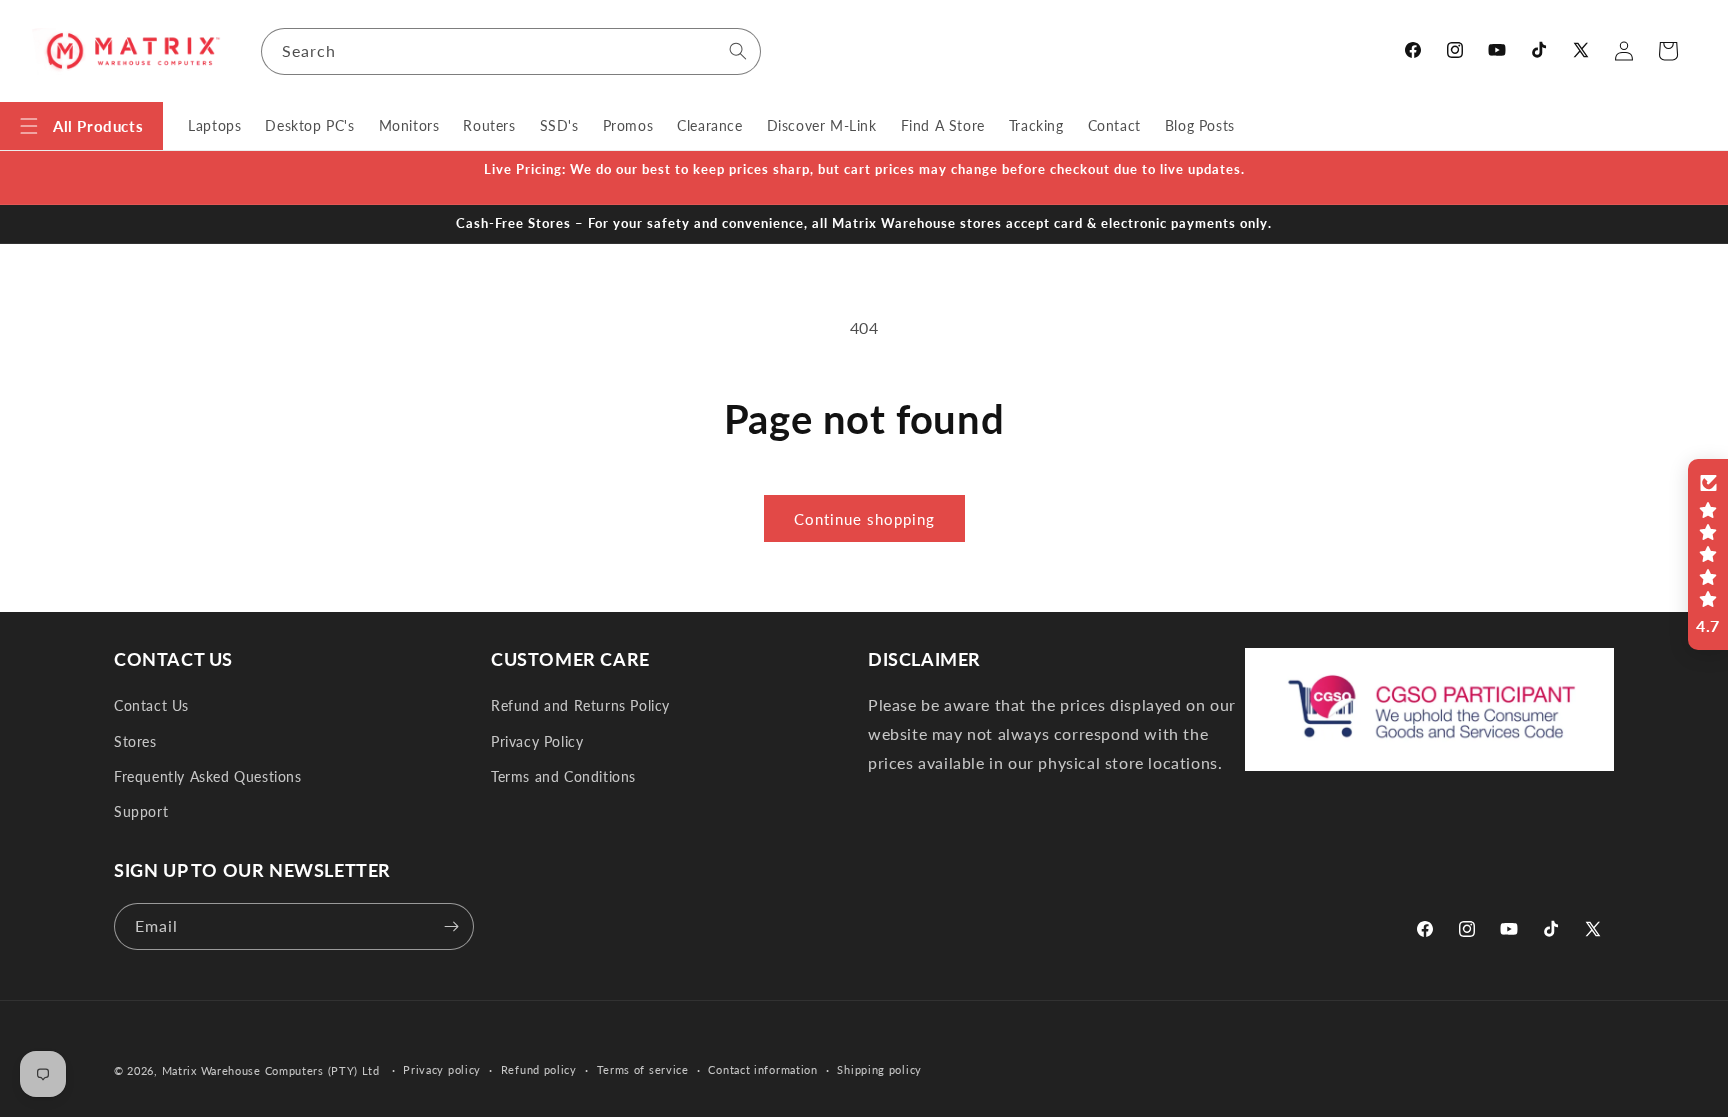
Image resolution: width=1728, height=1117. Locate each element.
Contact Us (151, 705)
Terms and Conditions (563, 776)
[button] (81, 126)
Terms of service (643, 1069)
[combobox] (511, 51)
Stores (135, 741)
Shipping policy (879, 1069)
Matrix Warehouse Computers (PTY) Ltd (271, 1070)
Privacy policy (442, 1069)
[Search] (738, 51)
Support (141, 811)
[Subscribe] (451, 926)
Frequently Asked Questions (208, 776)
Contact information (762, 1069)
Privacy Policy (537, 741)
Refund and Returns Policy (580, 705)
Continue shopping (864, 519)
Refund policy (539, 1069)
